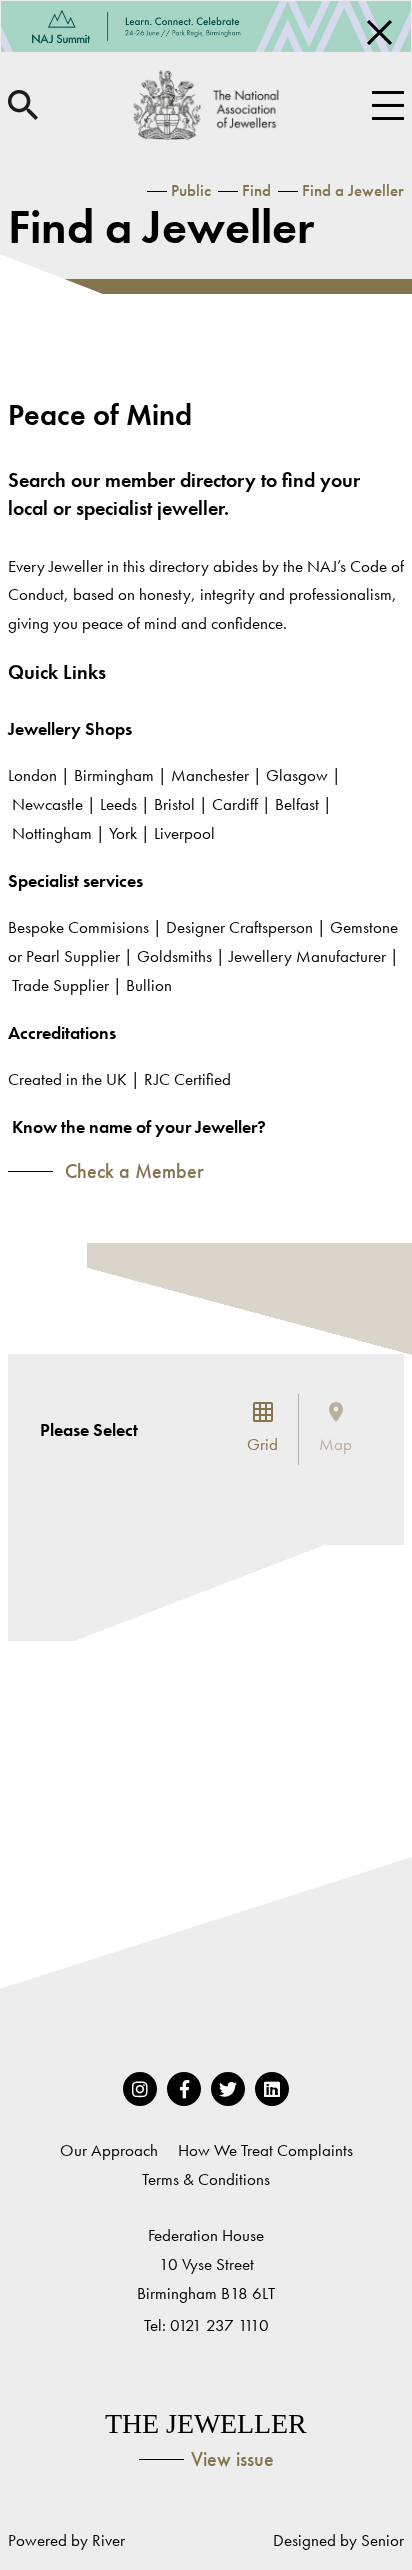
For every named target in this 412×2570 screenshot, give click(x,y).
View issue (232, 2459)
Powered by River (66, 2540)
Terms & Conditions (206, 2179)
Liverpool (186, 833)
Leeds (118, 804)
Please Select (89, 1429)
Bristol (176, 804)
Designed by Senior (338, 2540)
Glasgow (299, 775)
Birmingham (116, 775)
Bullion (149, 985)
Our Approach (109, 2150)
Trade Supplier (60, 985)
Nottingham (52, 833)
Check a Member (132, 1171)
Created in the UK (67, 1079)
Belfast (297, 804)
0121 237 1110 (219, 2325)
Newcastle (47, 804)
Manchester (212, 775)
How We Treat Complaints (265, 2150)
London (34, 775)
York (123, 833)
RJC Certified (187, 1079)
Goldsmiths (174, 956)
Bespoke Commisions (78, 927)
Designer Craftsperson (239, 927)
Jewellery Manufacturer (307, 956)
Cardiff (237, 804)
